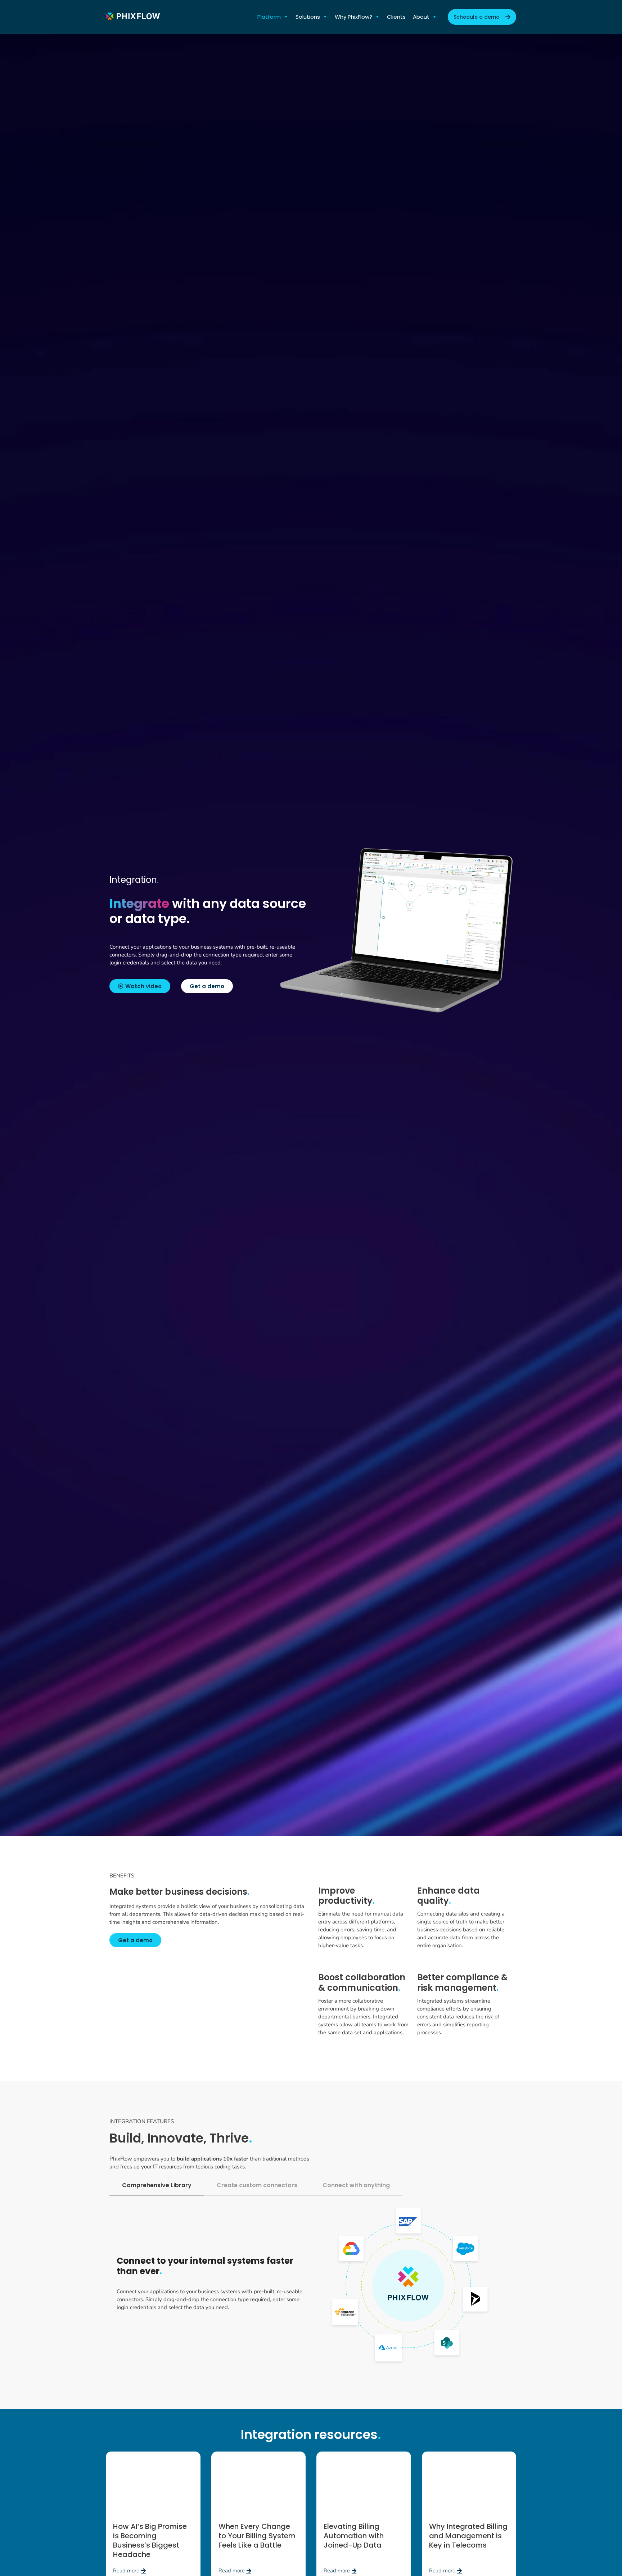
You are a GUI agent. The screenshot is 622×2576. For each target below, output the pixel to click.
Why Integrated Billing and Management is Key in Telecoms (468, 2536)
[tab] (157, 2186)
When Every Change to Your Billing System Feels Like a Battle (257, 2536)
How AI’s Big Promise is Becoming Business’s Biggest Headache (150, 2540)
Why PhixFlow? (353, 17)
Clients (396, 17)
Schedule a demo (477, 17)
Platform (269, 17)
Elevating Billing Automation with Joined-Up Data (354, 2536)
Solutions (308, 17)
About (421, 17)
